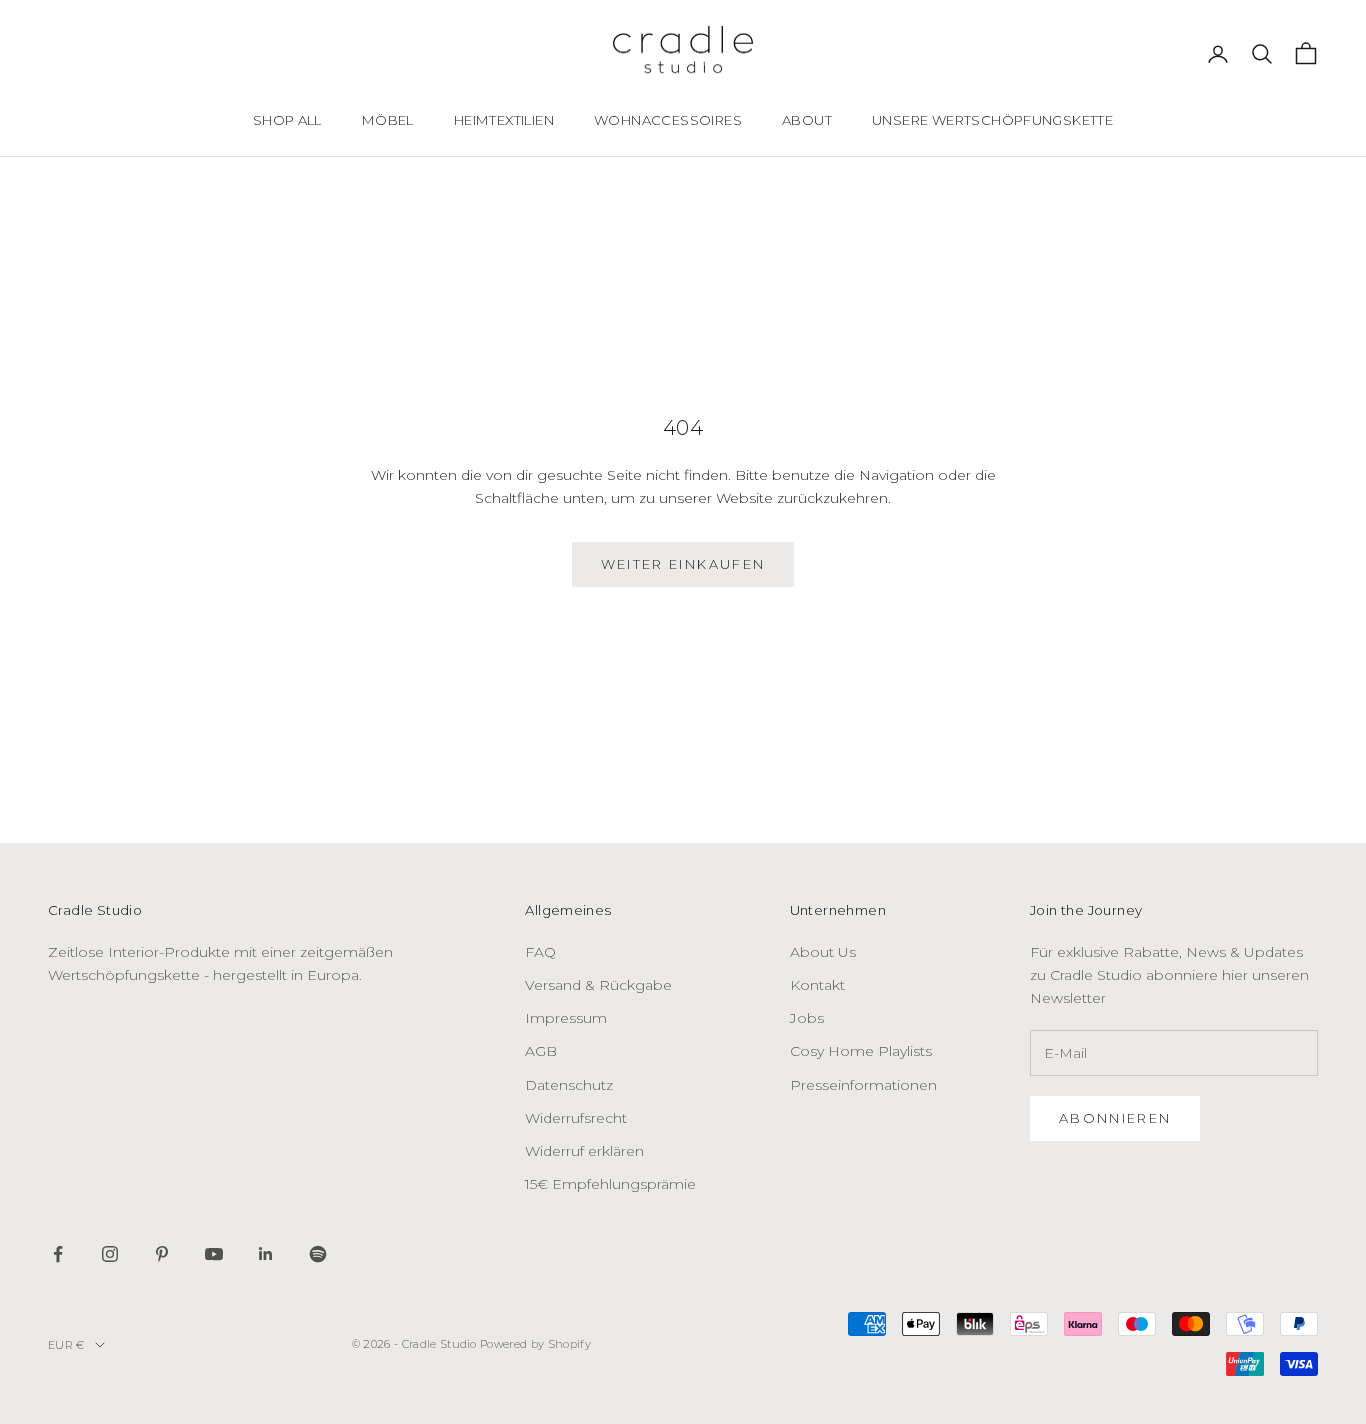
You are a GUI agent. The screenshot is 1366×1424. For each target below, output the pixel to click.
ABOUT (807, 120)
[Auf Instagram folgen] (110, 1254)
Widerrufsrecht (576, 1118)
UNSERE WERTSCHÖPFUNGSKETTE (992, 120)
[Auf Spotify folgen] (318, 1254)
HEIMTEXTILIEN (504, 120)
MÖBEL (388, 120)
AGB (541, 1051)
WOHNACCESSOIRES (668, 120)
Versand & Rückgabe (598, 985)
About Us (823, 952)
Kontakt (817, 985)
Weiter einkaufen (683, 564)
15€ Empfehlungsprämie (610, 1184)
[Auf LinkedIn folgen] (266, 1254)
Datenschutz (569, 1085)
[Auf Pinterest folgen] (162, 1254)
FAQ (540, 952)
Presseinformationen (863, 1085)
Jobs (807, 1018)
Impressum (566, 1018)
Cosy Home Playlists (861, 1051)
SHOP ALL (287, 120)
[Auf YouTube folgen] (214, 1254)
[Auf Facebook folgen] (58, 1254)
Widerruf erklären (584, 1151)
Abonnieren (1115, 1118)
